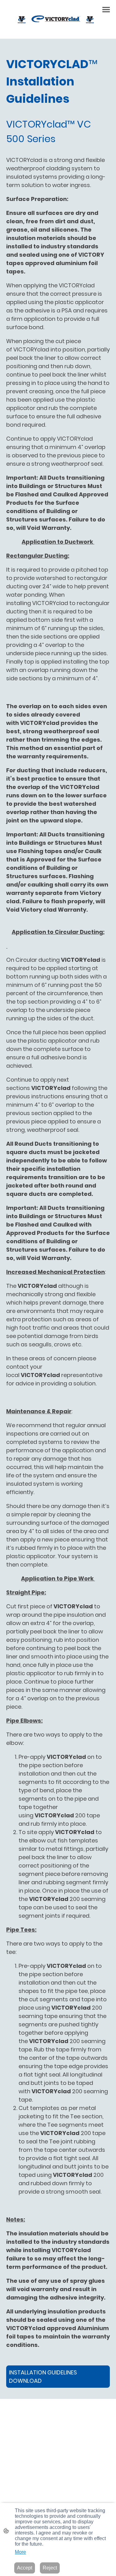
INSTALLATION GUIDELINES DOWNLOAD (43, 2377)
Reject (50, 2568)
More (20, 2552)
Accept (25, 2568)
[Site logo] (58, 19)
